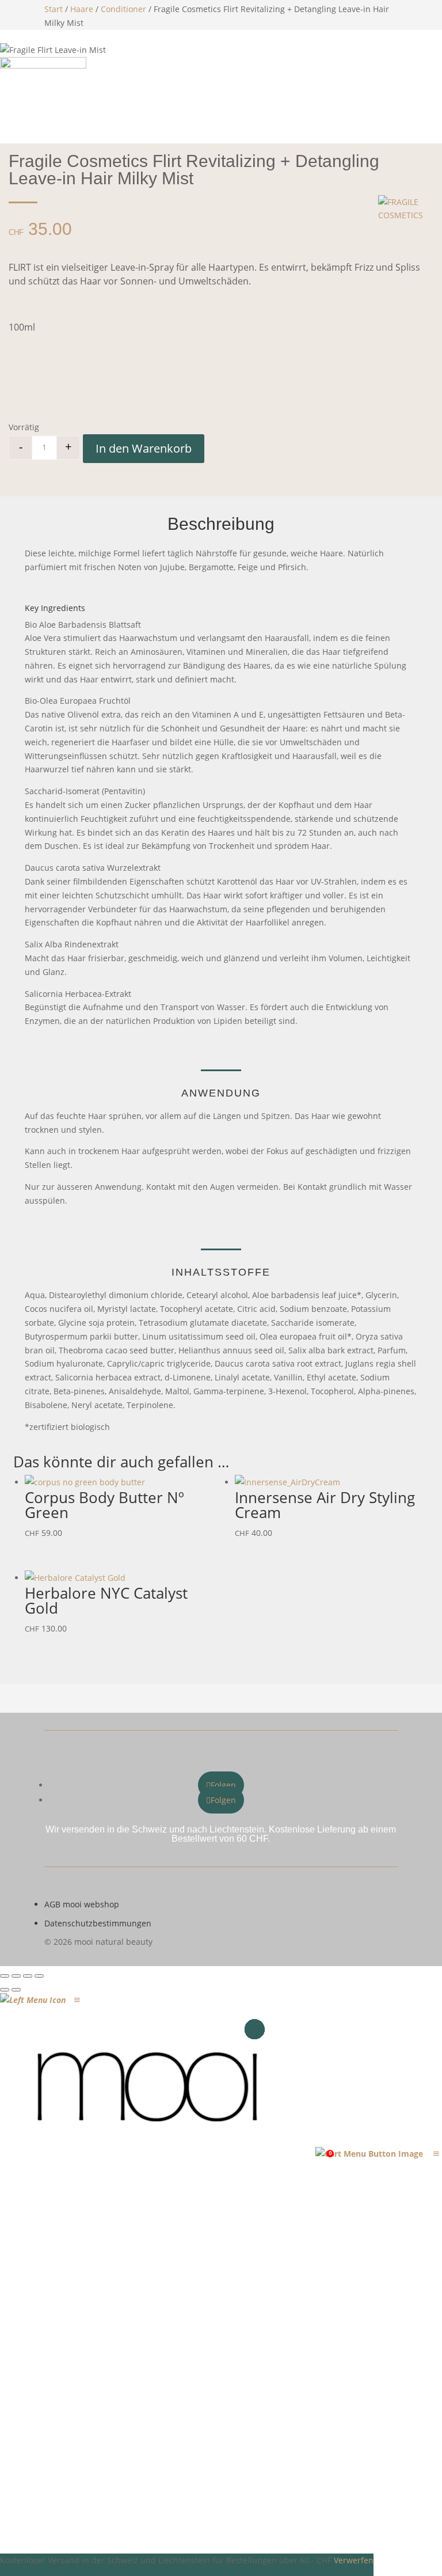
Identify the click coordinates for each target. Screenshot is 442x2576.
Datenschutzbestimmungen (98, 1923)
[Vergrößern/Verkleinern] (5, 1976)
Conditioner (123, 9)
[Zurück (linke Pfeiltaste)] (5, 1990)
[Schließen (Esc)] (39, 1976)
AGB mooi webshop (82, 1904)
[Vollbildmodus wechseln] (16, 1976)
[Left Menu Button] (77, 2000)
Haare (82, 9)
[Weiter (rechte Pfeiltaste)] (16, 1990)
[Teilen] (28, 1976)
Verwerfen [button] (354, 2560)
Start (54, 9)
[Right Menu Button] (436, 2154)
